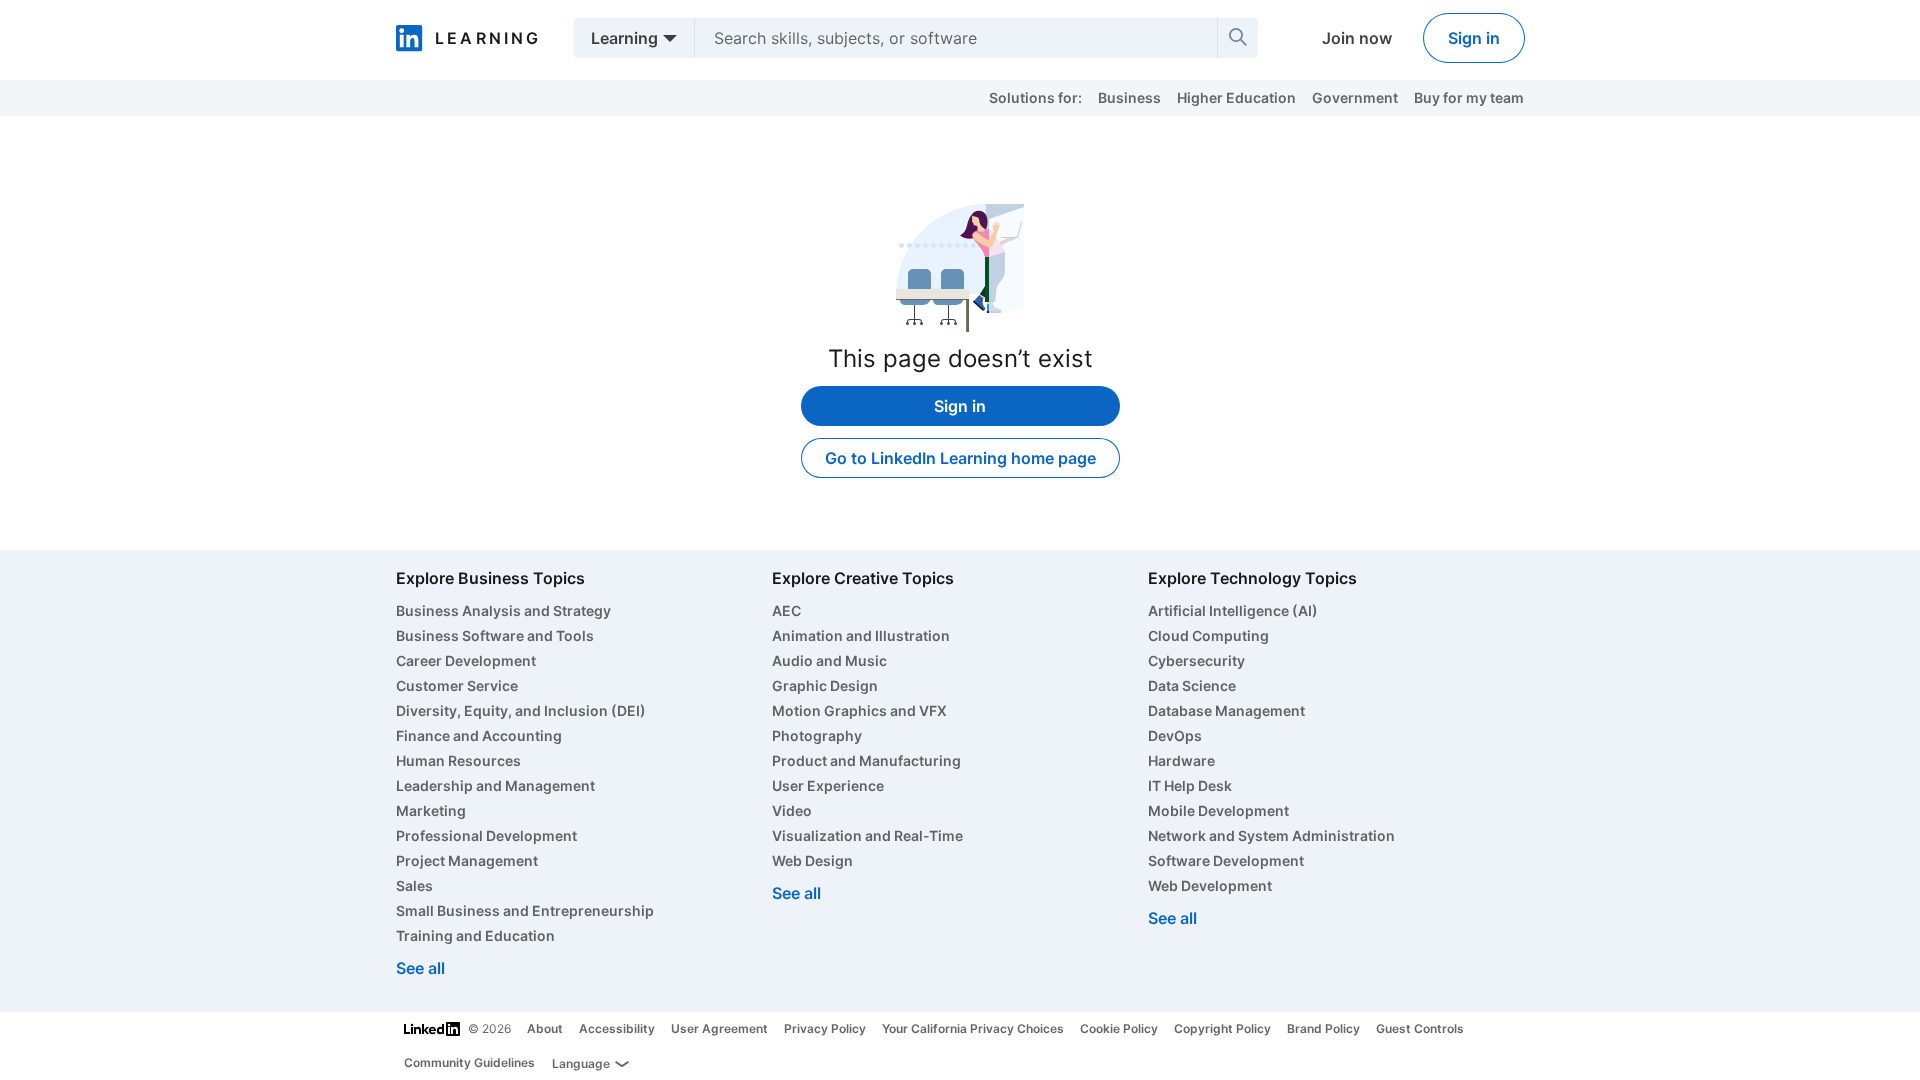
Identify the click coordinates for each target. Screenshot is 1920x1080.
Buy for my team (1469, 97)
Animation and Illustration (861, 635)
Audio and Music (829, 660)
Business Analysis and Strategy (503, 610)
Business (1129, 97)
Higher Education (1236, 97)
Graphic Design (825, 685)
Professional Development (486, 835)
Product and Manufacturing (866, 760)
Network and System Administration (1271, 835)
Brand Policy (1323, 1028)
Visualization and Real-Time (867, 835)
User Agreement (719, 1028)
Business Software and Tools (495, 635)
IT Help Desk (1190, 785)
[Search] (1238, 38)
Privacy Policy (825, 1028)
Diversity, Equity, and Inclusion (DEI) (521, 710)
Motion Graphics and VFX (859, 710)
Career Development (466, 660)
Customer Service (457, 685)
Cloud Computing (1208, 635)
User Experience (828, 785)
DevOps (1175, 735)
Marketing (431, 810)
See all (420, 968)
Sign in (1474, 38)
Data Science (1192, 685)
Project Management (467, 860)
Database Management (1226, 710)
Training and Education (475, 935)
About (545, 1028)
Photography (817, 735)
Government (1355, 97)
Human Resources (458, 760)
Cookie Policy (1119, 1028)
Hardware (1181, 760)
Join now (1357, 38)
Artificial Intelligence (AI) (1233, 610)
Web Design (812, 860)
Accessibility (617, 1028)
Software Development (1226, 860)
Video (792, 810)
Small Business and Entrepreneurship (525, 910)
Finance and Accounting (479, 735)
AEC (786, 610)
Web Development (1210, 885)
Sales (414, 885)
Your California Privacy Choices (973, 1028)
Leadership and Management (495, 785)
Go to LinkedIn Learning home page (960, 458)
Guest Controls (1420, 1028)
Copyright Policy (1222, 1028)
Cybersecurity (1196, 660)
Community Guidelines (469, 1062)
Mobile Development (1218, 810)
